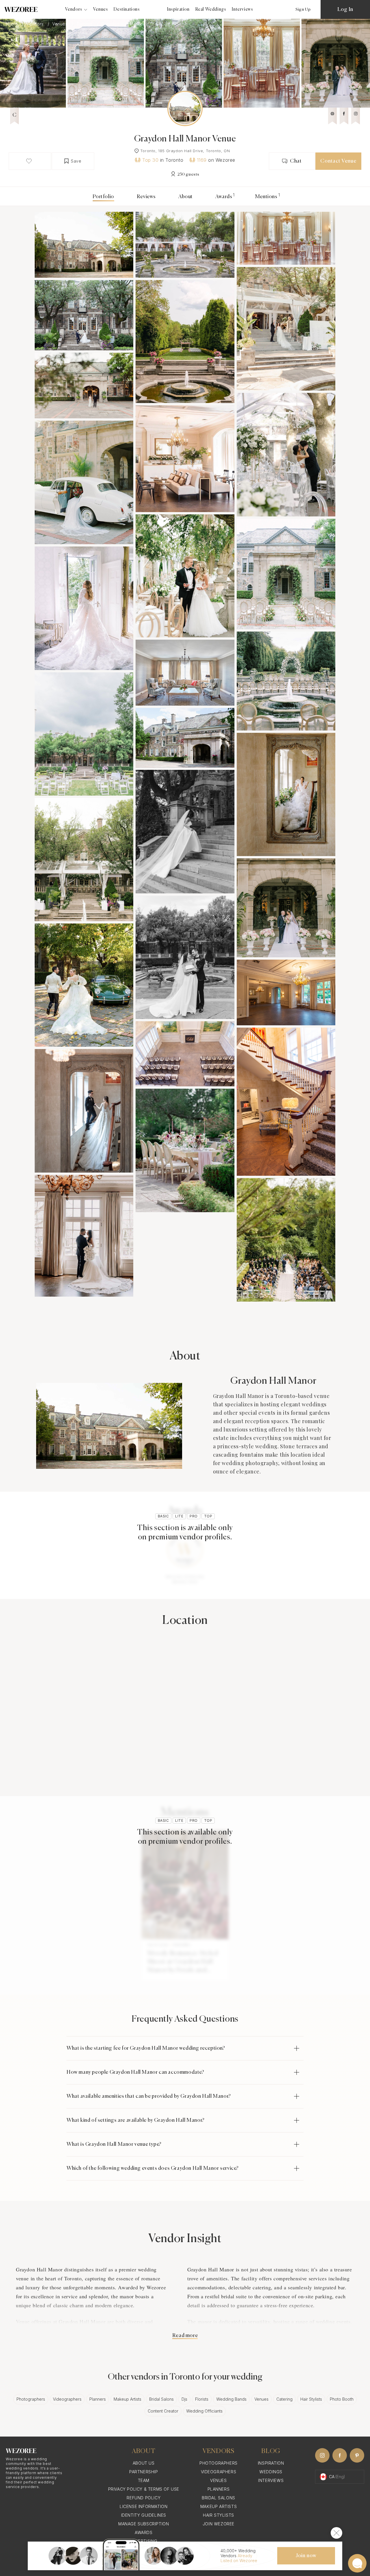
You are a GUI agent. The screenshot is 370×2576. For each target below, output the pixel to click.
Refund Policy (144, 2498)
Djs (184, 2399)
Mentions (266, 197)
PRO (194, 1516)
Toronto (85, 24)
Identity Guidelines (144, 2515)
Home (12, 24)
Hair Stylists (311, 2399)
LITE (179, 1516)
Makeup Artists (127, 2399)
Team (144, 2480)
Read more (185, 2336)
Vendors (36, 24)
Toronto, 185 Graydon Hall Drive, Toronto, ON (185, 151)
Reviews (146, 197)
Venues (101, 9)
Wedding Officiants (204, 2411)
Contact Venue (338, 161)
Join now (306, 2556)
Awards (224, 197)
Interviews (242, 9)
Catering (284, 2399)
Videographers (67, 2399)
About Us (144, 2463)
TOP (208, 1516)
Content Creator (163, 2411)
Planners (98, 2399)
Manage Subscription (144, 2524)
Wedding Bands (231, 2399)
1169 (202, 160)
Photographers (31, 2399)
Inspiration (178, 9)
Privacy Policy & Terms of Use (144, 2489)
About (186, 197)
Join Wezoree (219, 2524)
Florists (202, 2399)
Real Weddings (211, 9)
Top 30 (150, 160)
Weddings (271, 2472)
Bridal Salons (161, 2399)
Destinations (127, 9)
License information (144, 2506)
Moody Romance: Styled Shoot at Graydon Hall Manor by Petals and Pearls (183, 1962)
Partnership (144, 2472)
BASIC (163, 1516)
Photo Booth (342, 2399)
